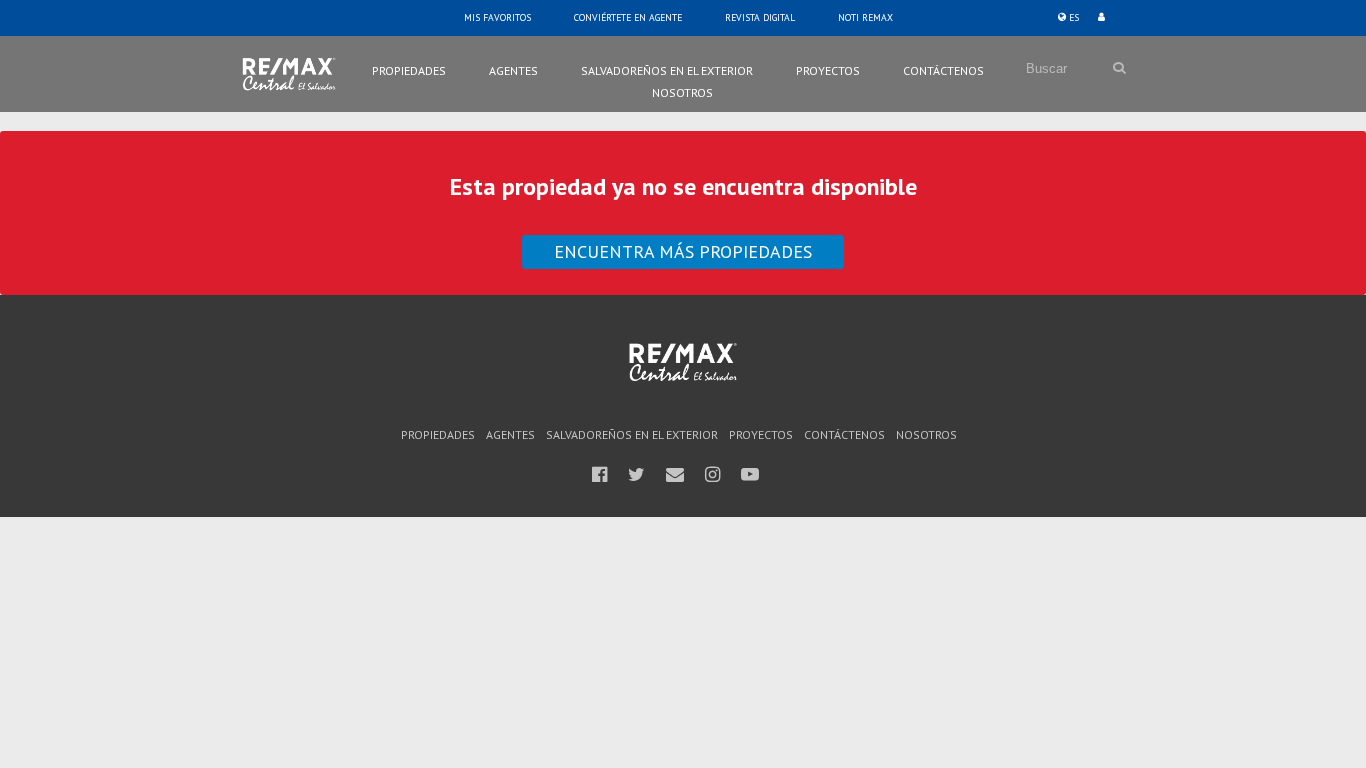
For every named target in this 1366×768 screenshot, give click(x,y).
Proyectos (828, 70)
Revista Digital (760, 17)
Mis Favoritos (497, 17)
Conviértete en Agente (628, 17)
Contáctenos (943, 70)
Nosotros (682, 92)
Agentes (513, 70)
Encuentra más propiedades (683, 251)
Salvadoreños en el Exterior (667, 70)
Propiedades (409, 70)
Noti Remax (865, 17)
